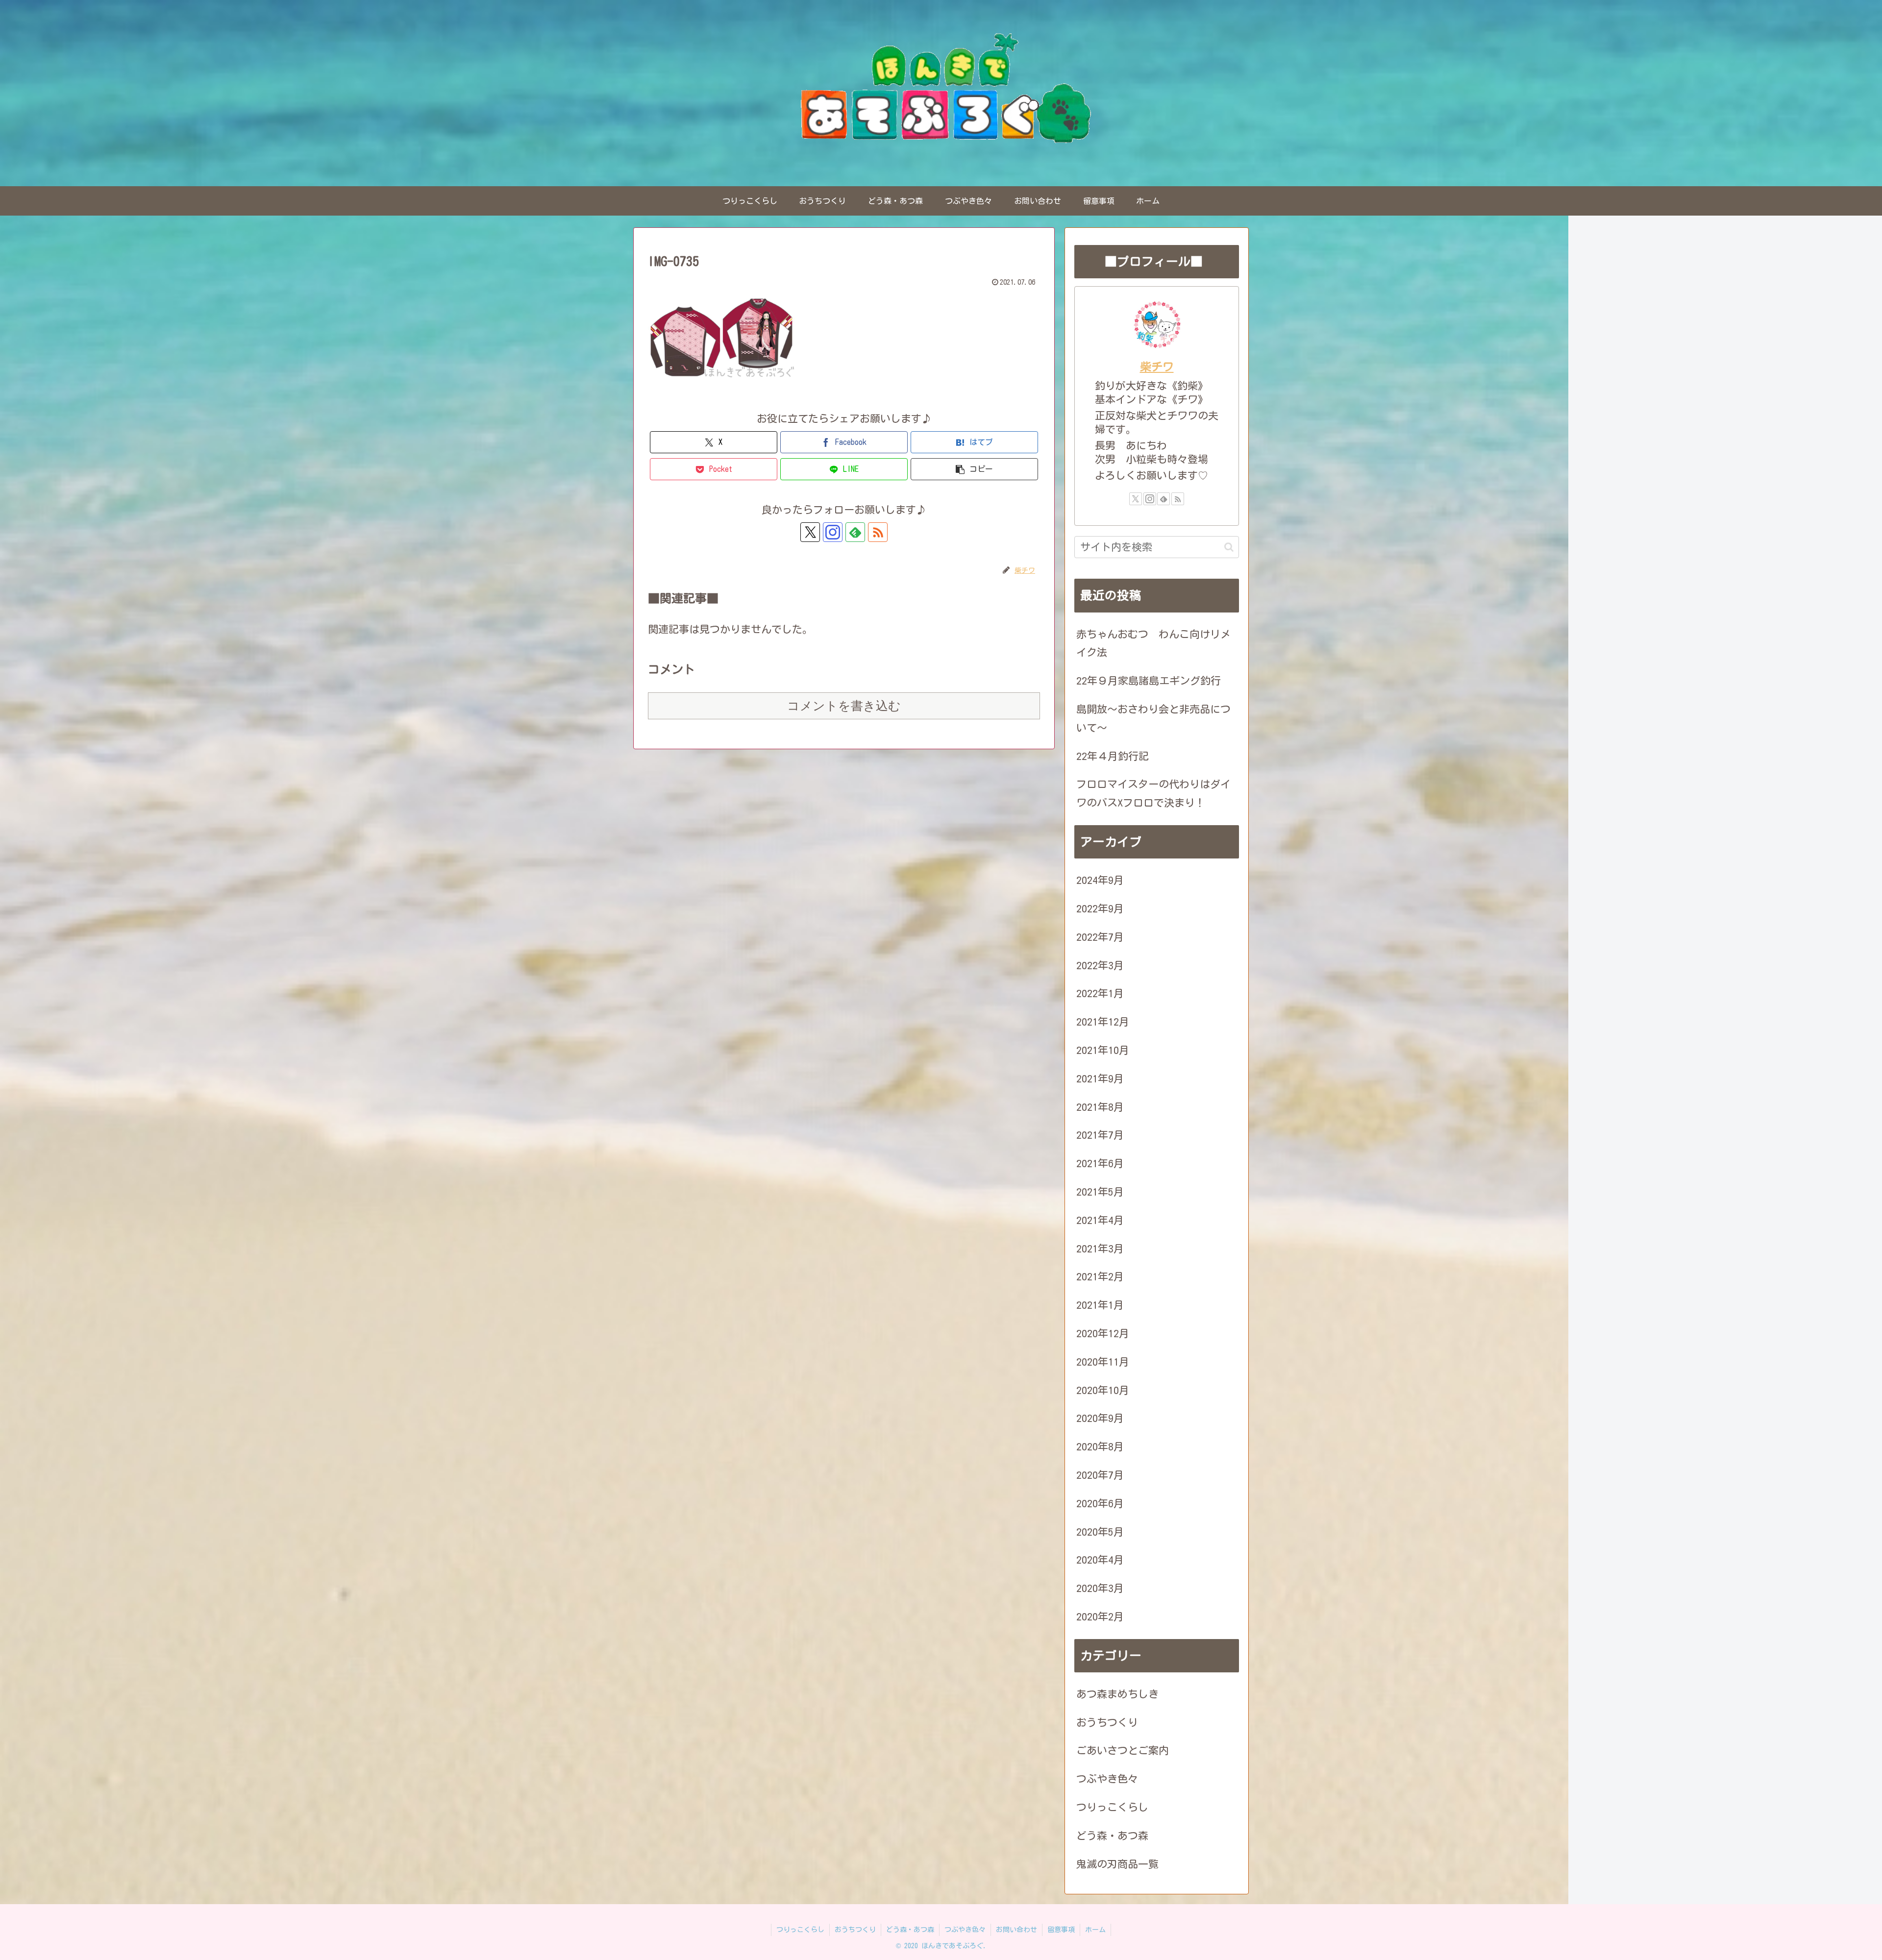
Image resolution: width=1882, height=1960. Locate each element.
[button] (974, 469)
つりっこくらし (800, 1930)
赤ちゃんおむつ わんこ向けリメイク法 (1153, 644)
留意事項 (1061, 1930)
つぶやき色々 (965, 1930)
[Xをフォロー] (810, 532)
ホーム (1095, 1930)
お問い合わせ (1016, 1930)
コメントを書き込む (844, 706)
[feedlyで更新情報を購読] (855, 532)
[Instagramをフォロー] (833, 532)
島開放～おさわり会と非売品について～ (1153, 719)
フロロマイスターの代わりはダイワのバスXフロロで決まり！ (1153, 794)
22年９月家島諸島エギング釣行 (1149, 681)
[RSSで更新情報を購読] (878, 532)
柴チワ (1157, 367)
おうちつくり (855, 1930)
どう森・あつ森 (910, 1930)
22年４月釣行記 (1113, 756)
